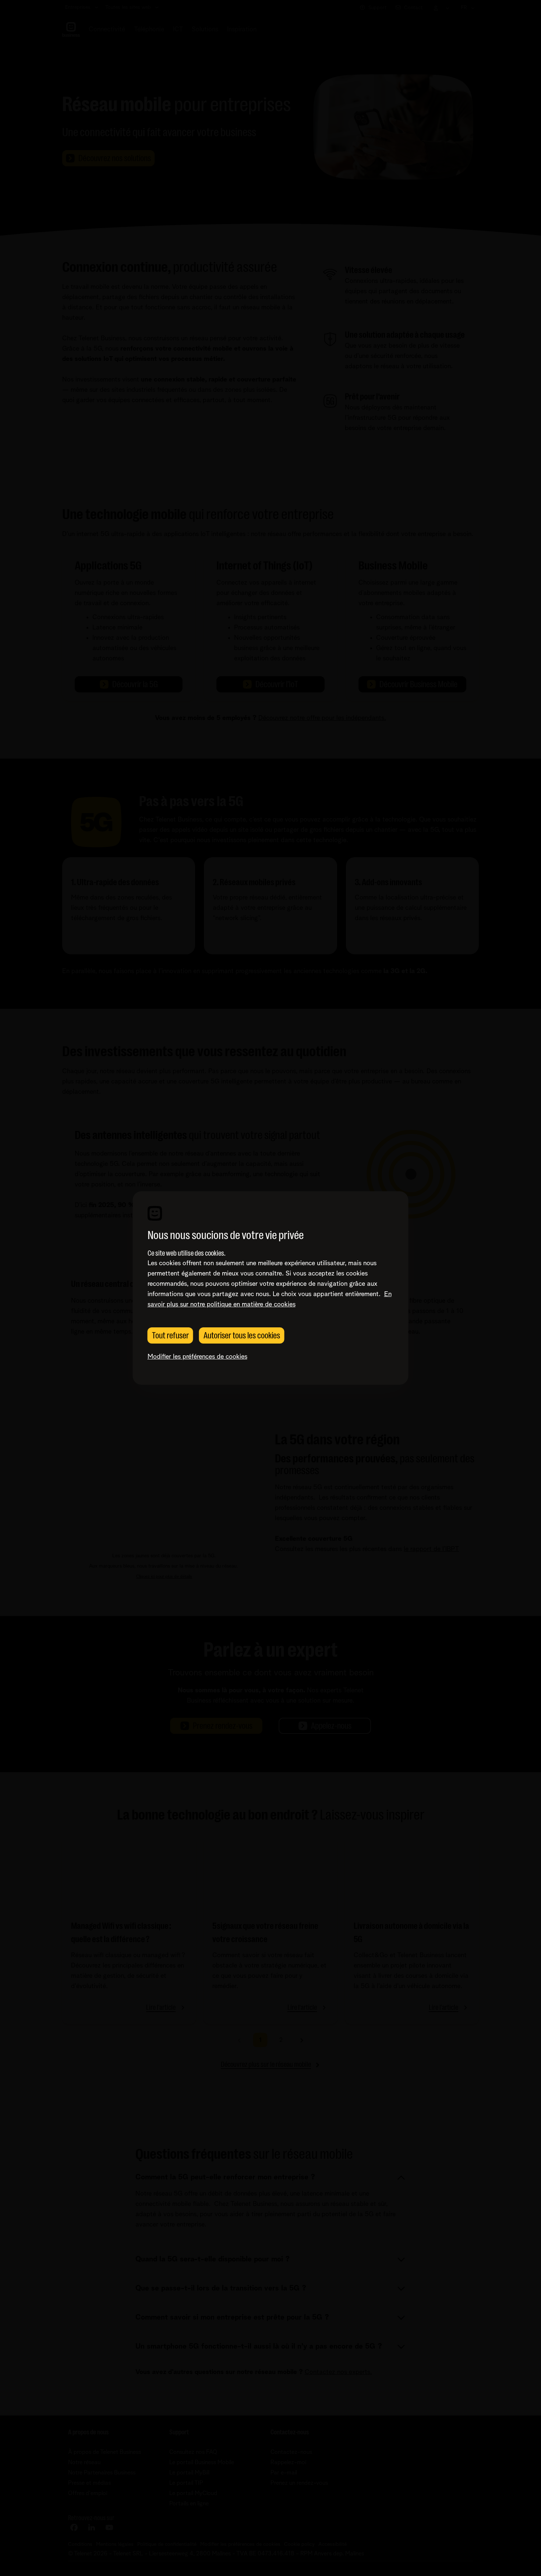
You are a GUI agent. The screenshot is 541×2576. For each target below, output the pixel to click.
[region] (271, 1288)
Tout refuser (170, 1335)
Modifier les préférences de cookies (197, 1357)
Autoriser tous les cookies (242, 1335)
